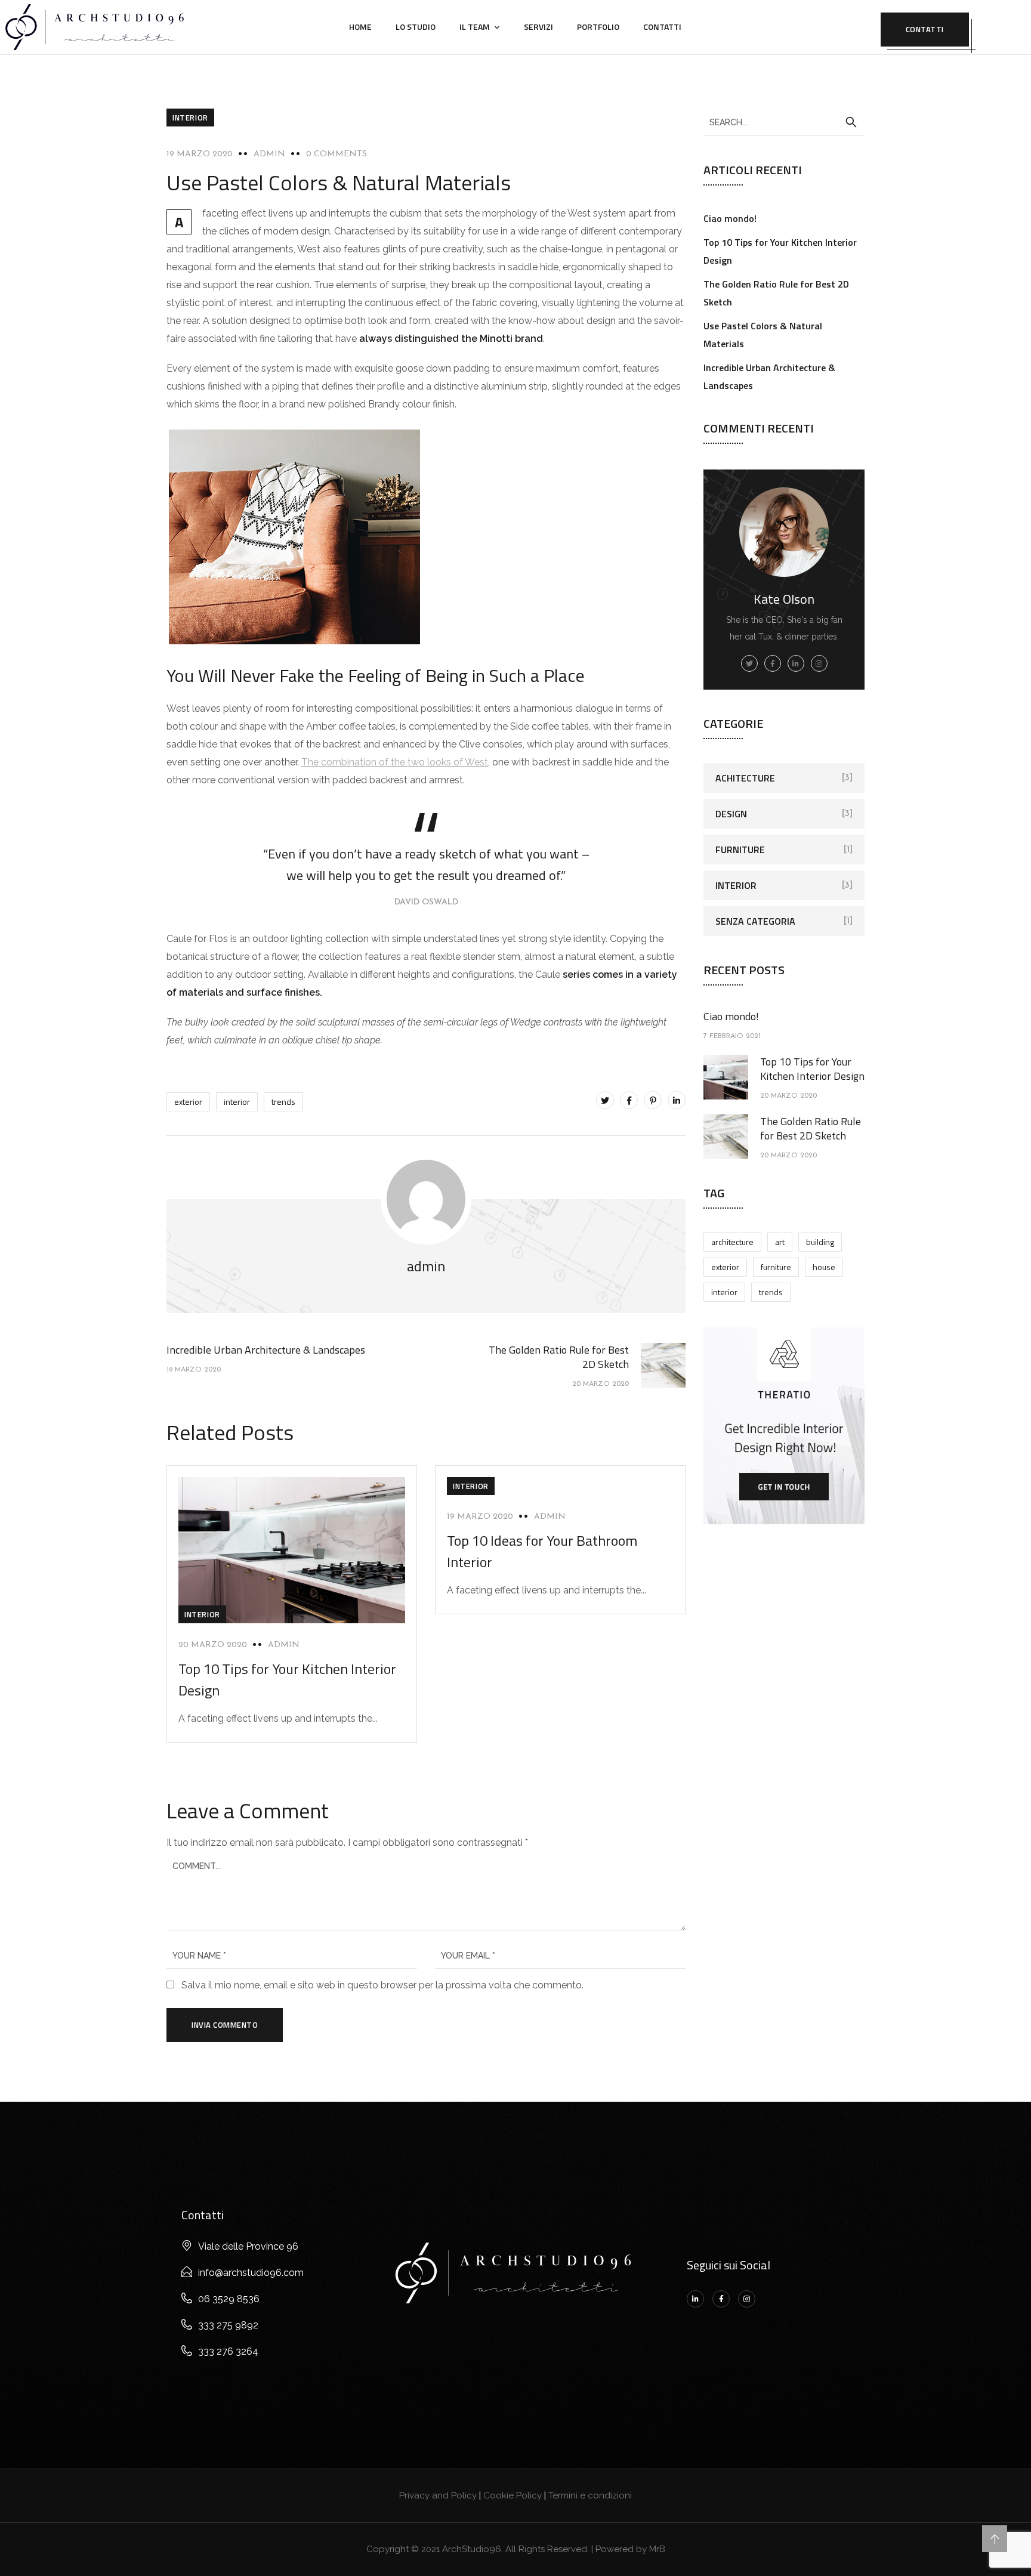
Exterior (188, 1102)
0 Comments (337, 154)
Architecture (732, 1242)
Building (820, 1242)
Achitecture (745, 778)
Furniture (740, 850)
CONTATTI (925, 29)
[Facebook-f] (721, 2299)
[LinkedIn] (677, 1100)
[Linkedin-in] (695, 2299)
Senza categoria (755, 921)
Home (360, 27)
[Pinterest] (653, 1100)
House (824, 1267)
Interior (190, 118)
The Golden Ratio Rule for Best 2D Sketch (811, 1128)
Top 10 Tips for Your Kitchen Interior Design (812, 1069)
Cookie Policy (513, 2495)
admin (269, 154)
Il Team (475, 27)
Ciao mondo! (730, 218)
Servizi (538, 27)
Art (780, 1242)
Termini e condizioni (590, 2495)
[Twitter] (605, 1100)
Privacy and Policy (438, 2495)
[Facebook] (629, 1100)
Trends (283, 1102)
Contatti (662, 27)
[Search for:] (784, 122)
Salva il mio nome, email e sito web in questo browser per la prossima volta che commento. (382, 1985)
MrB (657, 2549)
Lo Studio (416, 27)
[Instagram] (747, 2299)
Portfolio (598, 27)
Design (731, 814)
